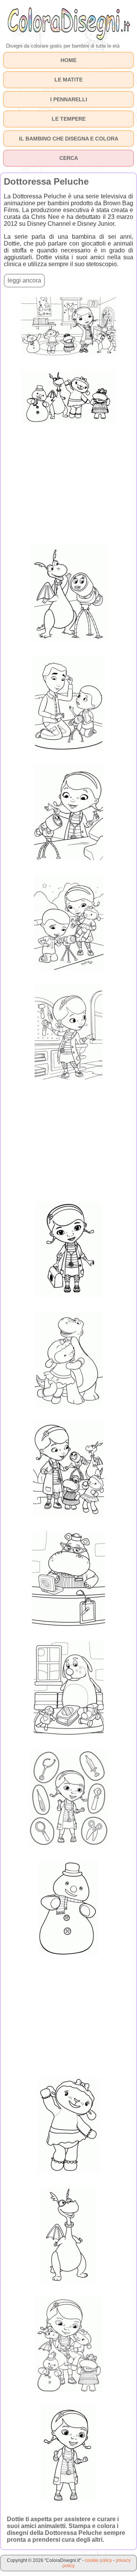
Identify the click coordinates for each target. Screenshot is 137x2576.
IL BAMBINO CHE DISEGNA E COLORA (69, 139)
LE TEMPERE (69, 119)
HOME (68, 60)
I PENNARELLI (69, 99)
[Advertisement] (68, 484)
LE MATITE (68, 80)
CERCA (69, 158)
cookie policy (98, 2560)
